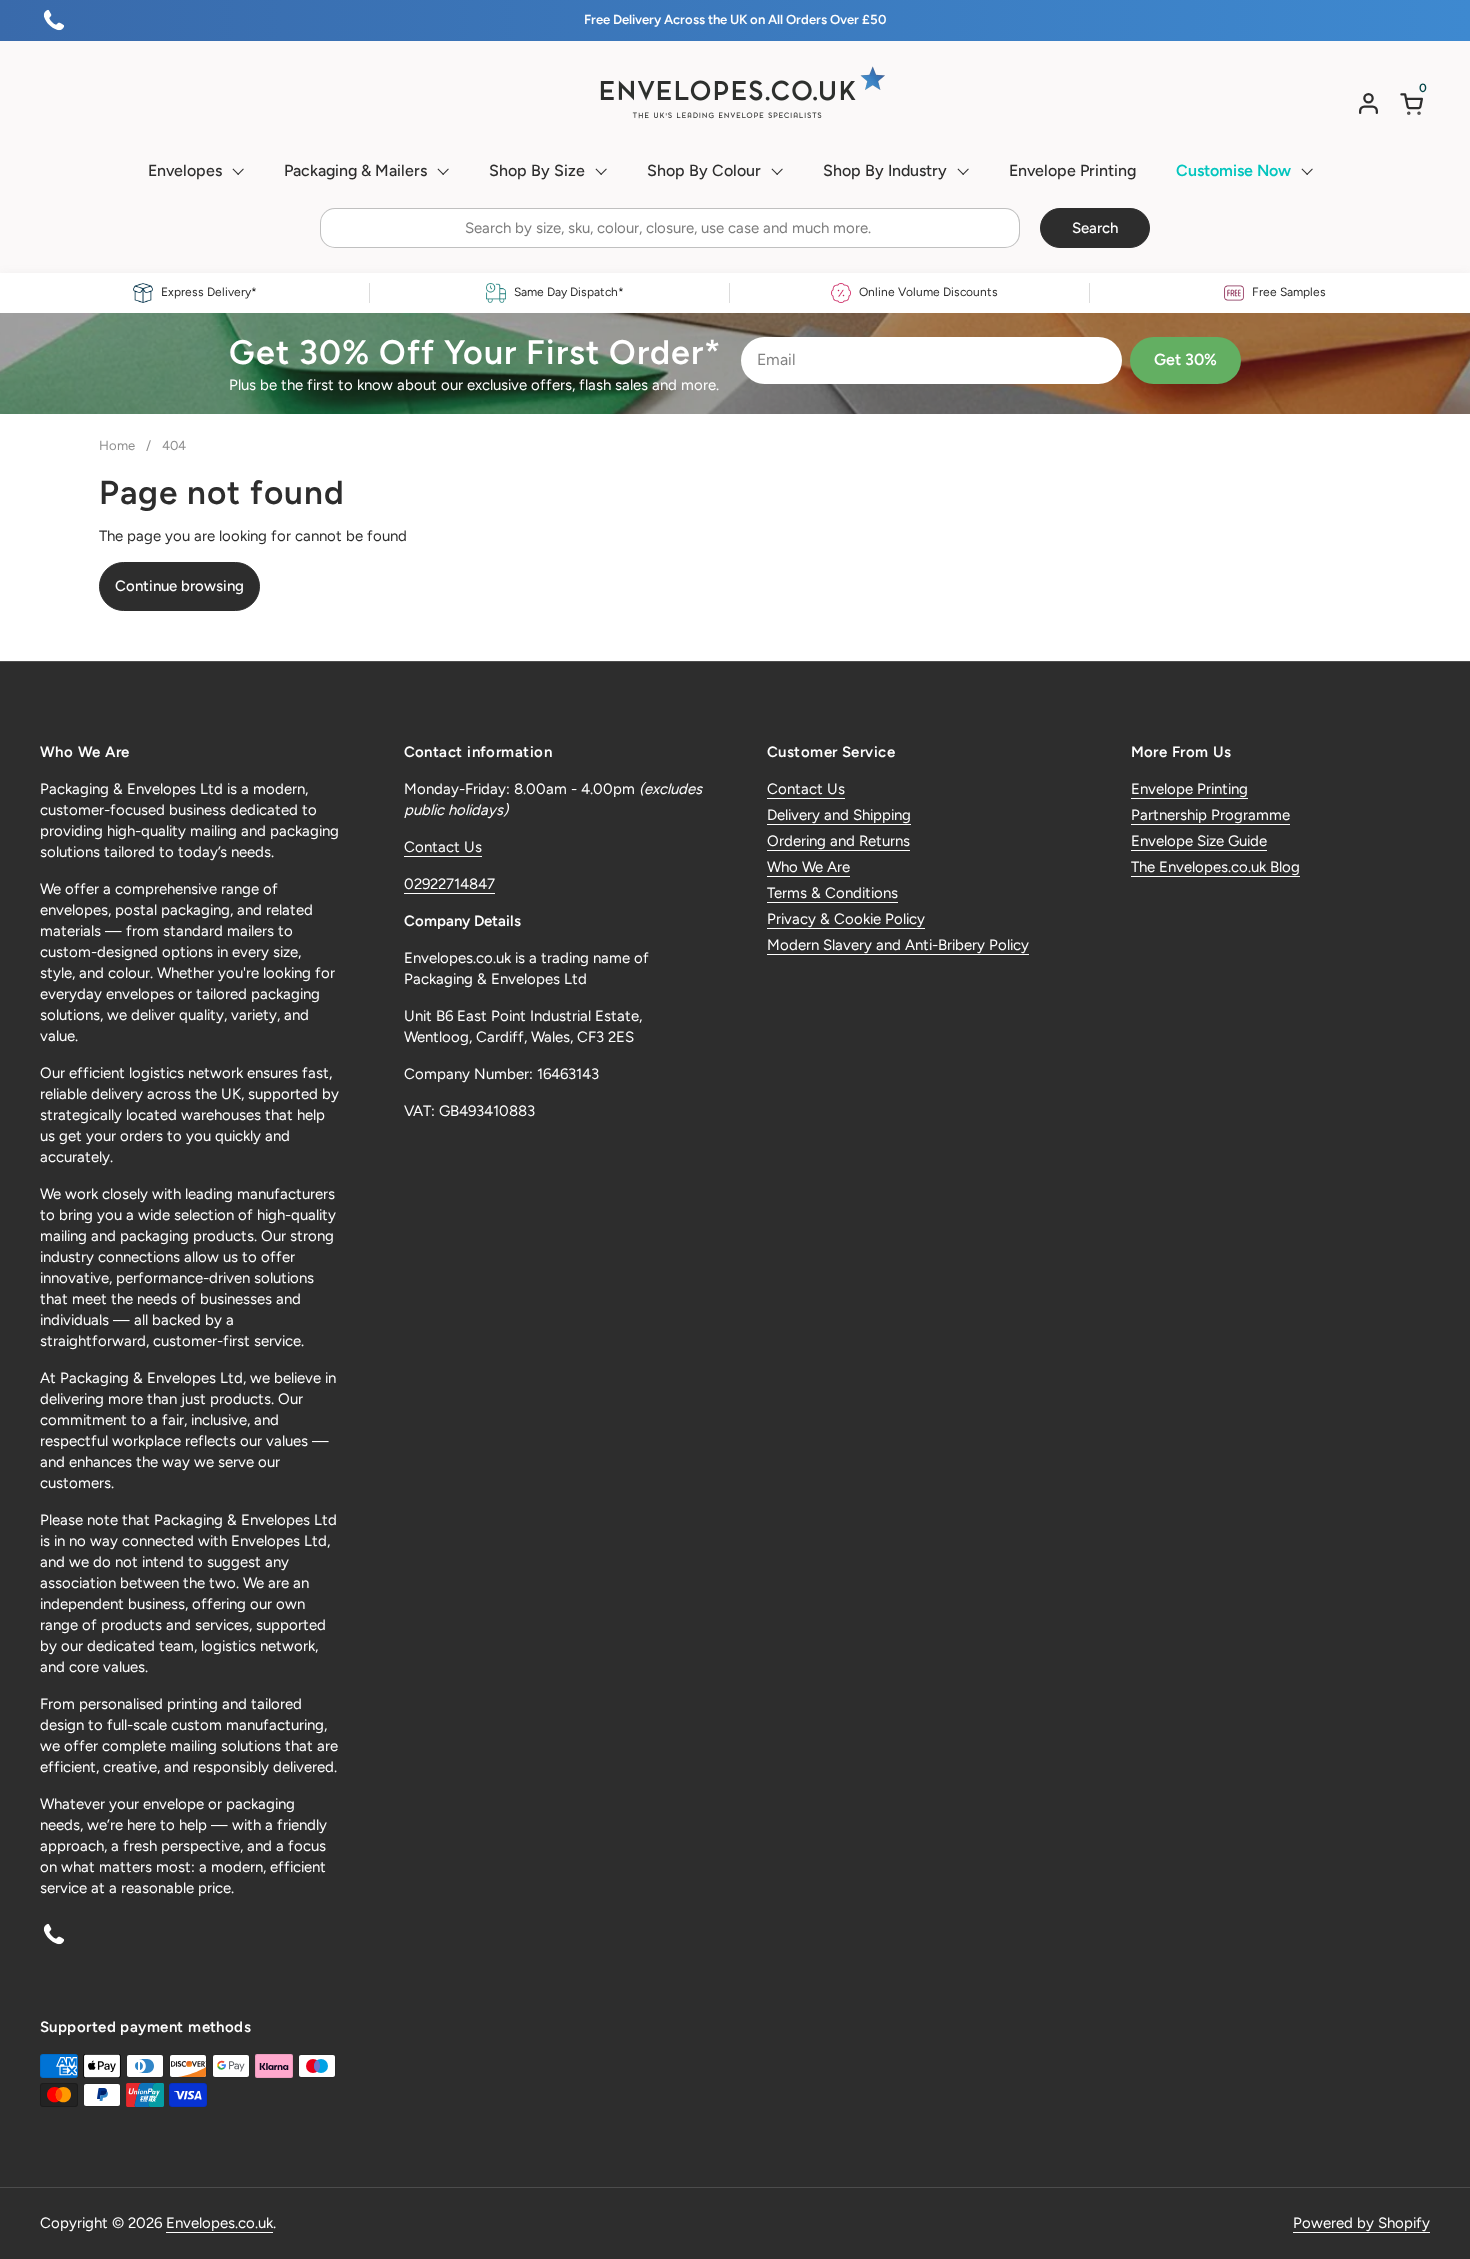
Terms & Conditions (832, 893)
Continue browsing (179, 586)
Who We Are (808, 867)
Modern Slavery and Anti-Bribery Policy (898, 945)
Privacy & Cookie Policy (846, 919)
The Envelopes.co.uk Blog (1215, 867)
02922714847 (449, 884)
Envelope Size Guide (1199, 841)
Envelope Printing (1189, 789)
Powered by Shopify (1361, 2223)
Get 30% (1185, 359)
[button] (1415, 103)
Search (1095, 228)
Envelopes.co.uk (219, 2223)
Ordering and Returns (838, 841)
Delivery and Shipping (839, 815)
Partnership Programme (1210, 815)
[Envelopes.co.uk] (735, 93)
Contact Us (443, 847)
